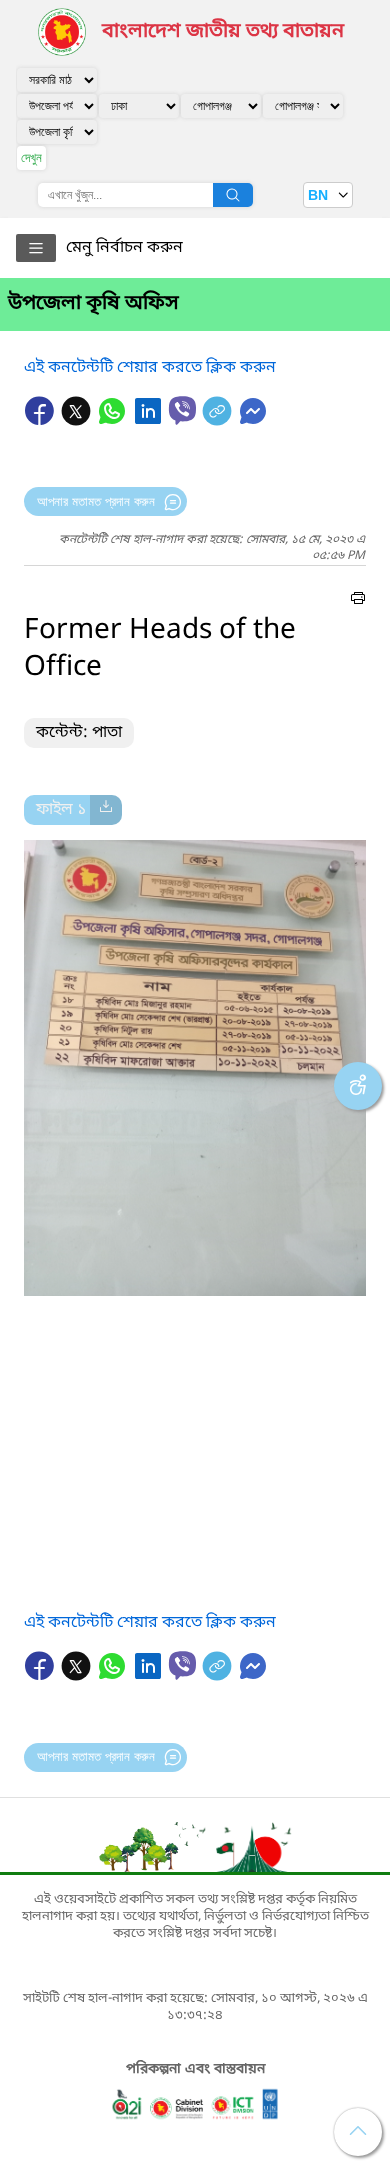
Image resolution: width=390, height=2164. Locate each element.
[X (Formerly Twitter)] (78, 421)
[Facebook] (42, 421)
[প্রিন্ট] (358, 601)
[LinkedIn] (150, 421)
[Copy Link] (219, 421)
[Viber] (182, 410)
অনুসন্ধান (233, 195)
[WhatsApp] (114, 421)
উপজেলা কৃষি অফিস (93, 304)
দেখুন (31, 157)
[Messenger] (253, 421)
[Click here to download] (106, 810)
